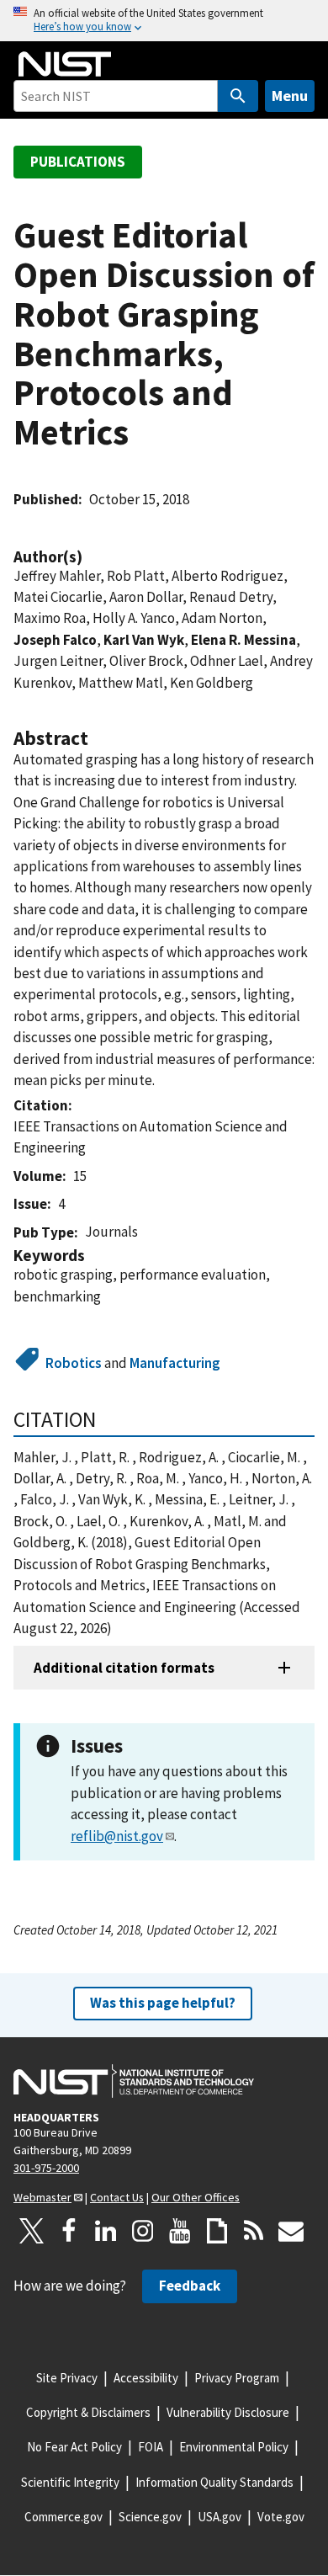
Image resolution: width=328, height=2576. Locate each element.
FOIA (151, 2447)
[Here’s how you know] (164, 21)
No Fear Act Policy (74, 2447)
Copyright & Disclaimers (88, 2412)
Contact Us (117, 2197)
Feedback (190, 2286)
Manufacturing (175, 1363)
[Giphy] (217, 2231)
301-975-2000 (46, 2168)
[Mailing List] (291, 2231)
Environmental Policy (234, 2447)
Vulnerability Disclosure (228, 2412)
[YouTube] (180, 2231)
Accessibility (146, 2378)
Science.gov (150, 2517)
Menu (290, 96)
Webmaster (42, 2197)
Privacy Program (237, 2378)
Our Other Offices (196, 2197)
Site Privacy (67, 2378)
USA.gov (220, 2517)
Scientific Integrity (70, 2482)
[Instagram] (143, 2231)
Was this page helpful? (163, 2003)
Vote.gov (281, 2517)
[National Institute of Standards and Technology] (134, 2081)
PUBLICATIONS (78, 162)
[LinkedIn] (106, 2231)
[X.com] (32, 2231)
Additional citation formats (124, 1668)
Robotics (74, 1363)
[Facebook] (69, 2231)
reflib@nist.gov (117, 1836)
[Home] (65, 64)
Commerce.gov (63, 2517)
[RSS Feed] (254, 2231)
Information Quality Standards (214, 2482)
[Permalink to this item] (91, 557)
